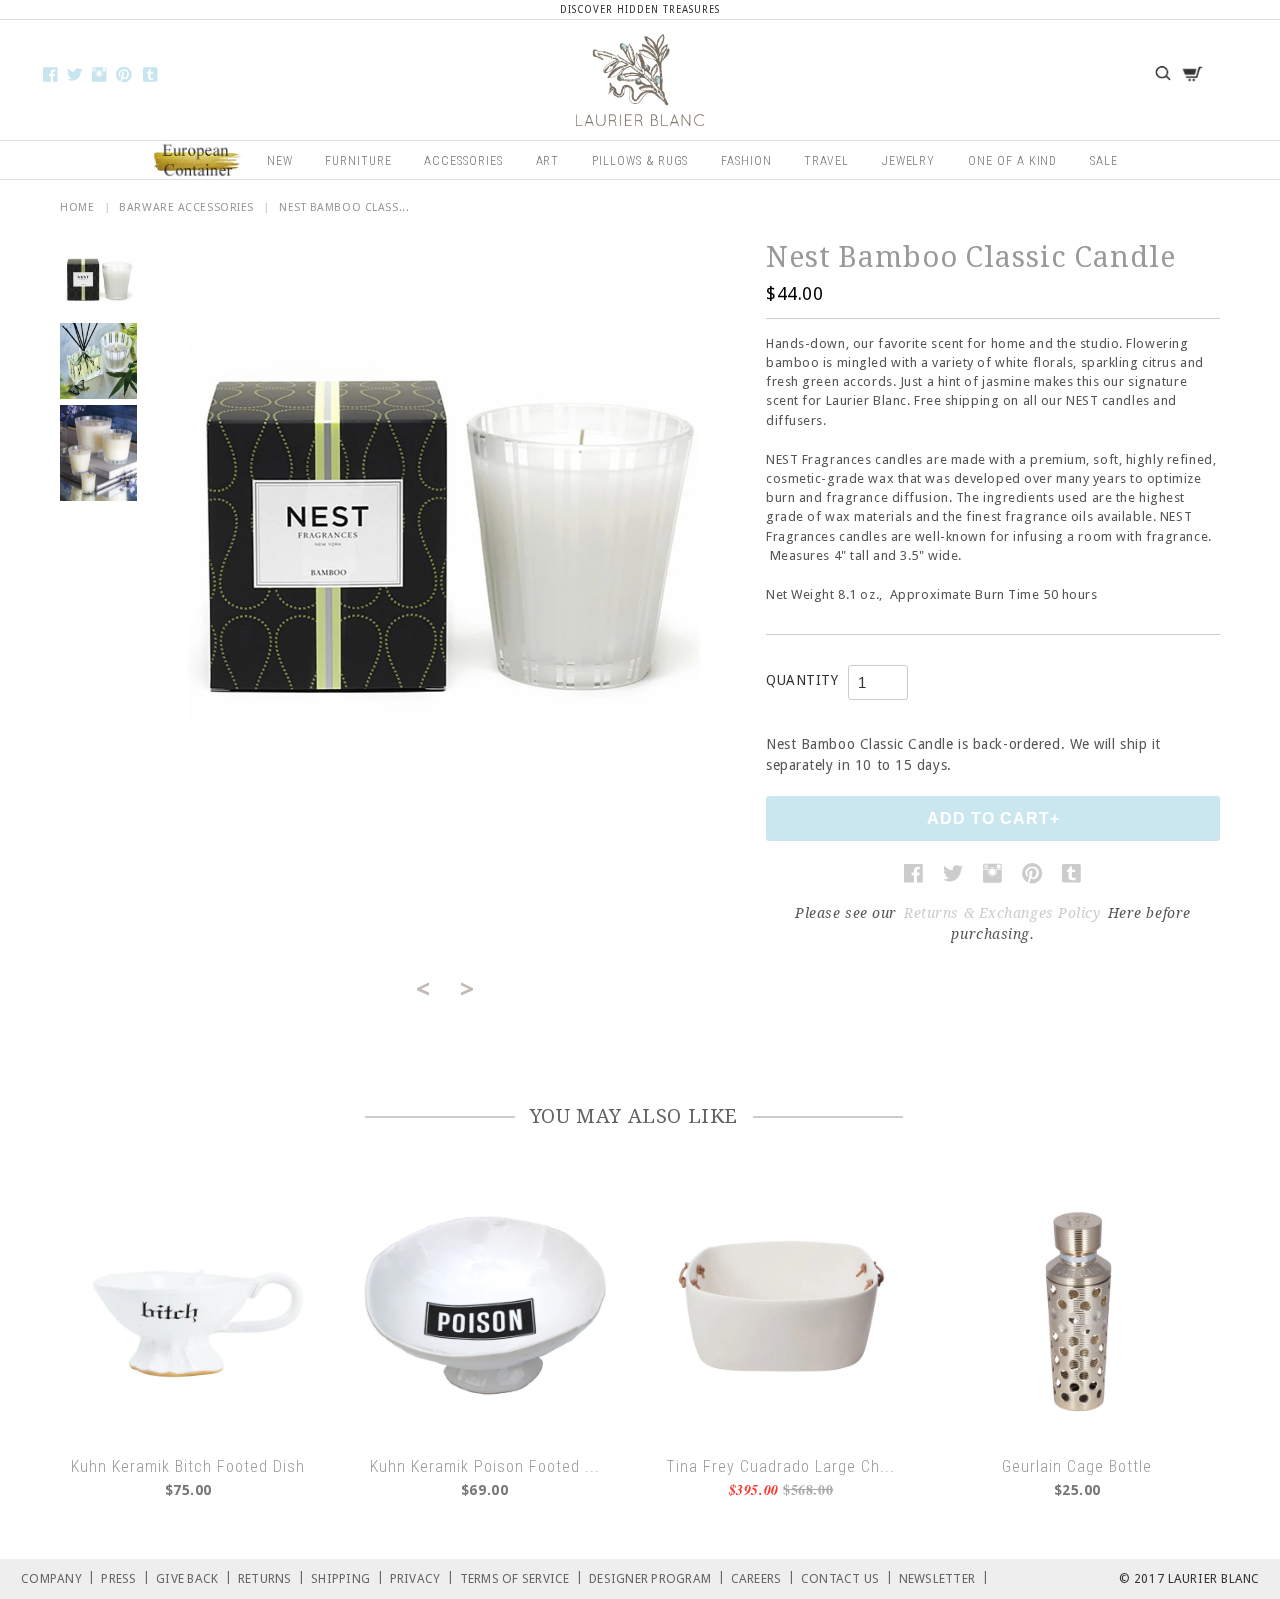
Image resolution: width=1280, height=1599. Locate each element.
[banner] (640, 80)
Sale (1104, 161)
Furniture (358, 161)
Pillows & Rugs (640, 161)
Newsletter (944, 1577)
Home (77, 207)
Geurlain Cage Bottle (1077, 1466)
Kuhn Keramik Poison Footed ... (485, 1466)
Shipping (347, 1577)
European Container (198, 161)
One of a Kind (1012, 161)
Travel (826, 161)
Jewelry (909, 161)
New (280, 161)
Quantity (802, 680)
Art (548, 161)
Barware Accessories (186, 207)
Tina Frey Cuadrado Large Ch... (780, 1466)
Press (125, 1577)
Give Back (194, 1577)
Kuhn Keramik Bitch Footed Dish (188, 1466)
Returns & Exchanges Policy (1002, 913)
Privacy (422, 1577)
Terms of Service (522, 1577)
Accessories (463, 161)
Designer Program (657, 1577)
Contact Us (847, 1577)
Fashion (746, 161)
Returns (271, 1577)
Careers (763, 1577)
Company (58, 1577)
